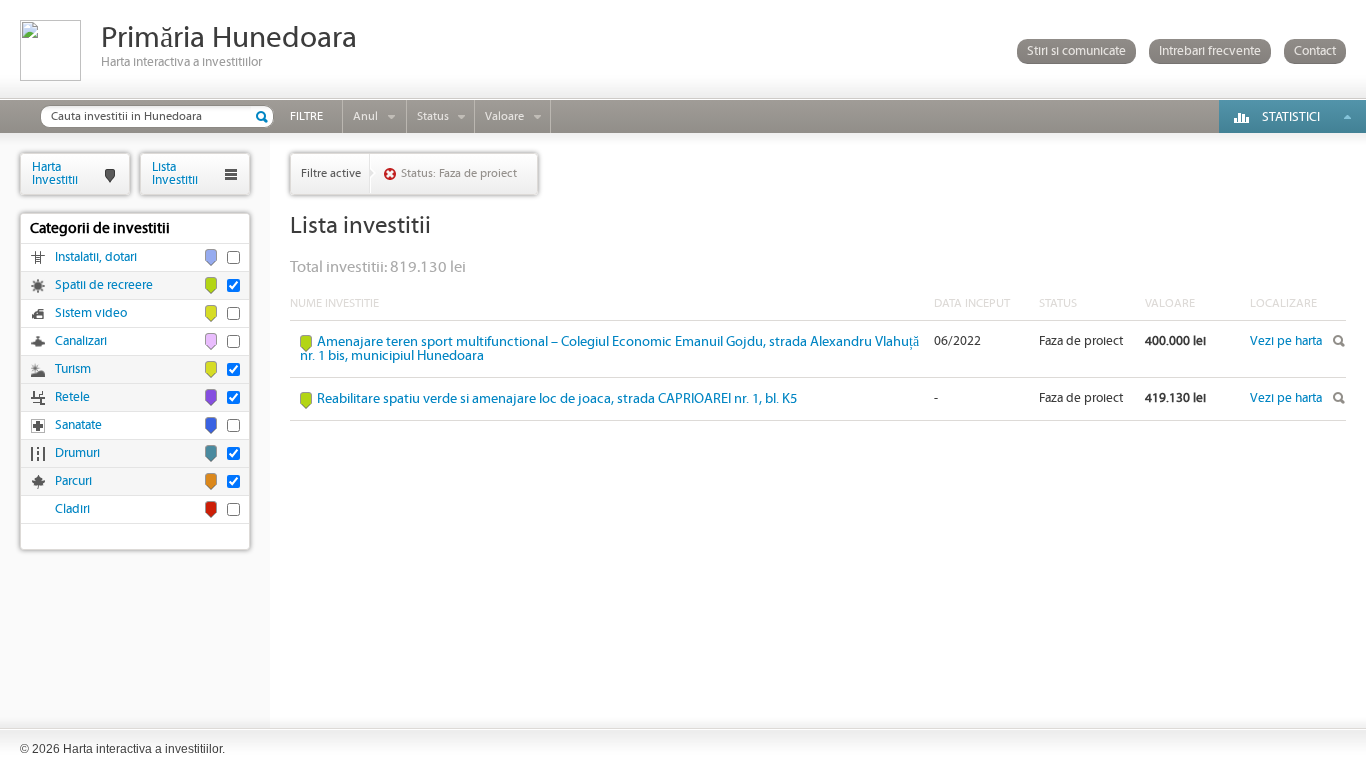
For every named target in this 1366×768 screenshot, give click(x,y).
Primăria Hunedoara (229, 38)
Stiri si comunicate (1076, 51)
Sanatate (78, 425)
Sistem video (91, 313)
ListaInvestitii (175, 173)
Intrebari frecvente (1210, 51)
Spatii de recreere (104, 285)
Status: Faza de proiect (459, 173)
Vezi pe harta (1286, 341)
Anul (365, 116)
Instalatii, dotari (96, 257)
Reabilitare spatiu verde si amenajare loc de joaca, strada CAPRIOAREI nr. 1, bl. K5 (557, 399)
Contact (1315, 51)
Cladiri (72, 509)
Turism (73, 369)
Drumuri (77, 453)
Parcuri (73, 481)
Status (433, 116)
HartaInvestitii (55, 173)
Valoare (504, 116)
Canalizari (81, 341)
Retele (72, 397)
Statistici (1291, 117)
